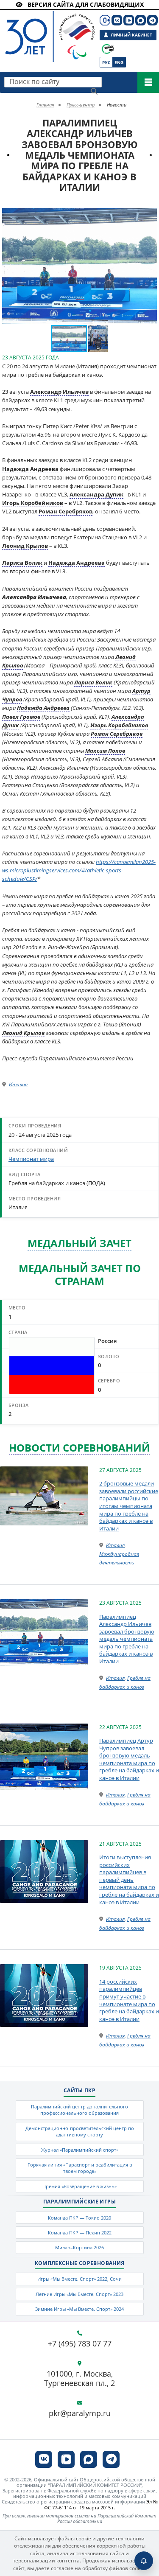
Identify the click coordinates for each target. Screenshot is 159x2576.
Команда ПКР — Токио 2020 (79, 2218)
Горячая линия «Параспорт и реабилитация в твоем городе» (80, 2168)
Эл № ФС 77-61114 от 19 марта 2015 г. (101, 2504)
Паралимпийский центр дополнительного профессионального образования (79, 2110)
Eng (119, 62)
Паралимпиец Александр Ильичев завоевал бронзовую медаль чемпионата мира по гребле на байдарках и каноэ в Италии (127, 1639)
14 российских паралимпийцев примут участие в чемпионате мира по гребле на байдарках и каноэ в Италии (129, 2000)
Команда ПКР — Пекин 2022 (80, 2233)
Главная (45, 105)
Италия (18, 1084)
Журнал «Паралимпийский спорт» (80, 2150)
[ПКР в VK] (117, 20)
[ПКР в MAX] (141, 20)
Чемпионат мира (31, 1159)
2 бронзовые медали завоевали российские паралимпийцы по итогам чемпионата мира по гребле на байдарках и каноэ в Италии (129, 1506)
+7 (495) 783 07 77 (80, 2344)
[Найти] (94, 91)
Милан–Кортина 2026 (79, 2247)
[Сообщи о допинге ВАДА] (108, 49)
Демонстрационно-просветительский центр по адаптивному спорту (80, 2131)
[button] (149, 216)
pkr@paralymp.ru (80, 2413)
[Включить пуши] (144, 2561)
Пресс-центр (81, 105)
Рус (106, 62)
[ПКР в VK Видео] (129, 20)
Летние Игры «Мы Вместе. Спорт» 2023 (79, 2294)
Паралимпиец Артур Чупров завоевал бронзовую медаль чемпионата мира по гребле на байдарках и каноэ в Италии (129, 1759)
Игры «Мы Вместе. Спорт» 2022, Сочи (79, 2279)
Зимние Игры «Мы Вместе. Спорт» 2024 (79, 2309)
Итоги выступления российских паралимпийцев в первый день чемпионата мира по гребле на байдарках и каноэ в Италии (129, 1879)
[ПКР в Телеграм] (152, 20)
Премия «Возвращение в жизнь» (79, 2186)
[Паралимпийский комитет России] (41, 29)
